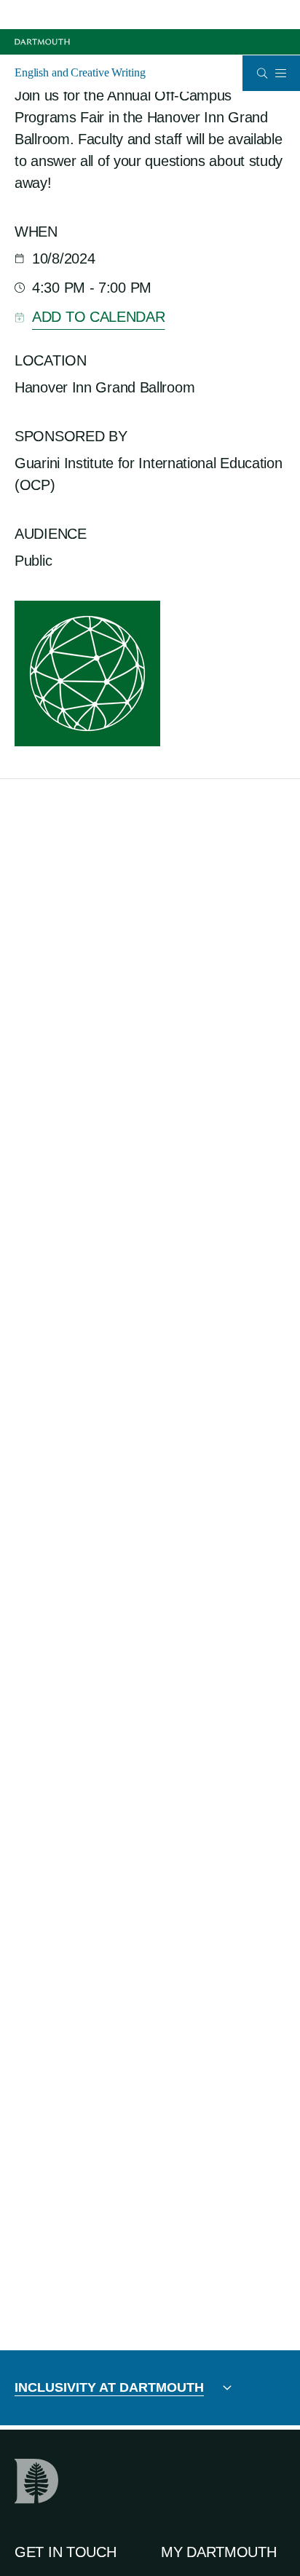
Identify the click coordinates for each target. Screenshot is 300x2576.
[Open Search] (262, 73)
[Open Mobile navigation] (280, 73)
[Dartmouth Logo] (42, 42)
